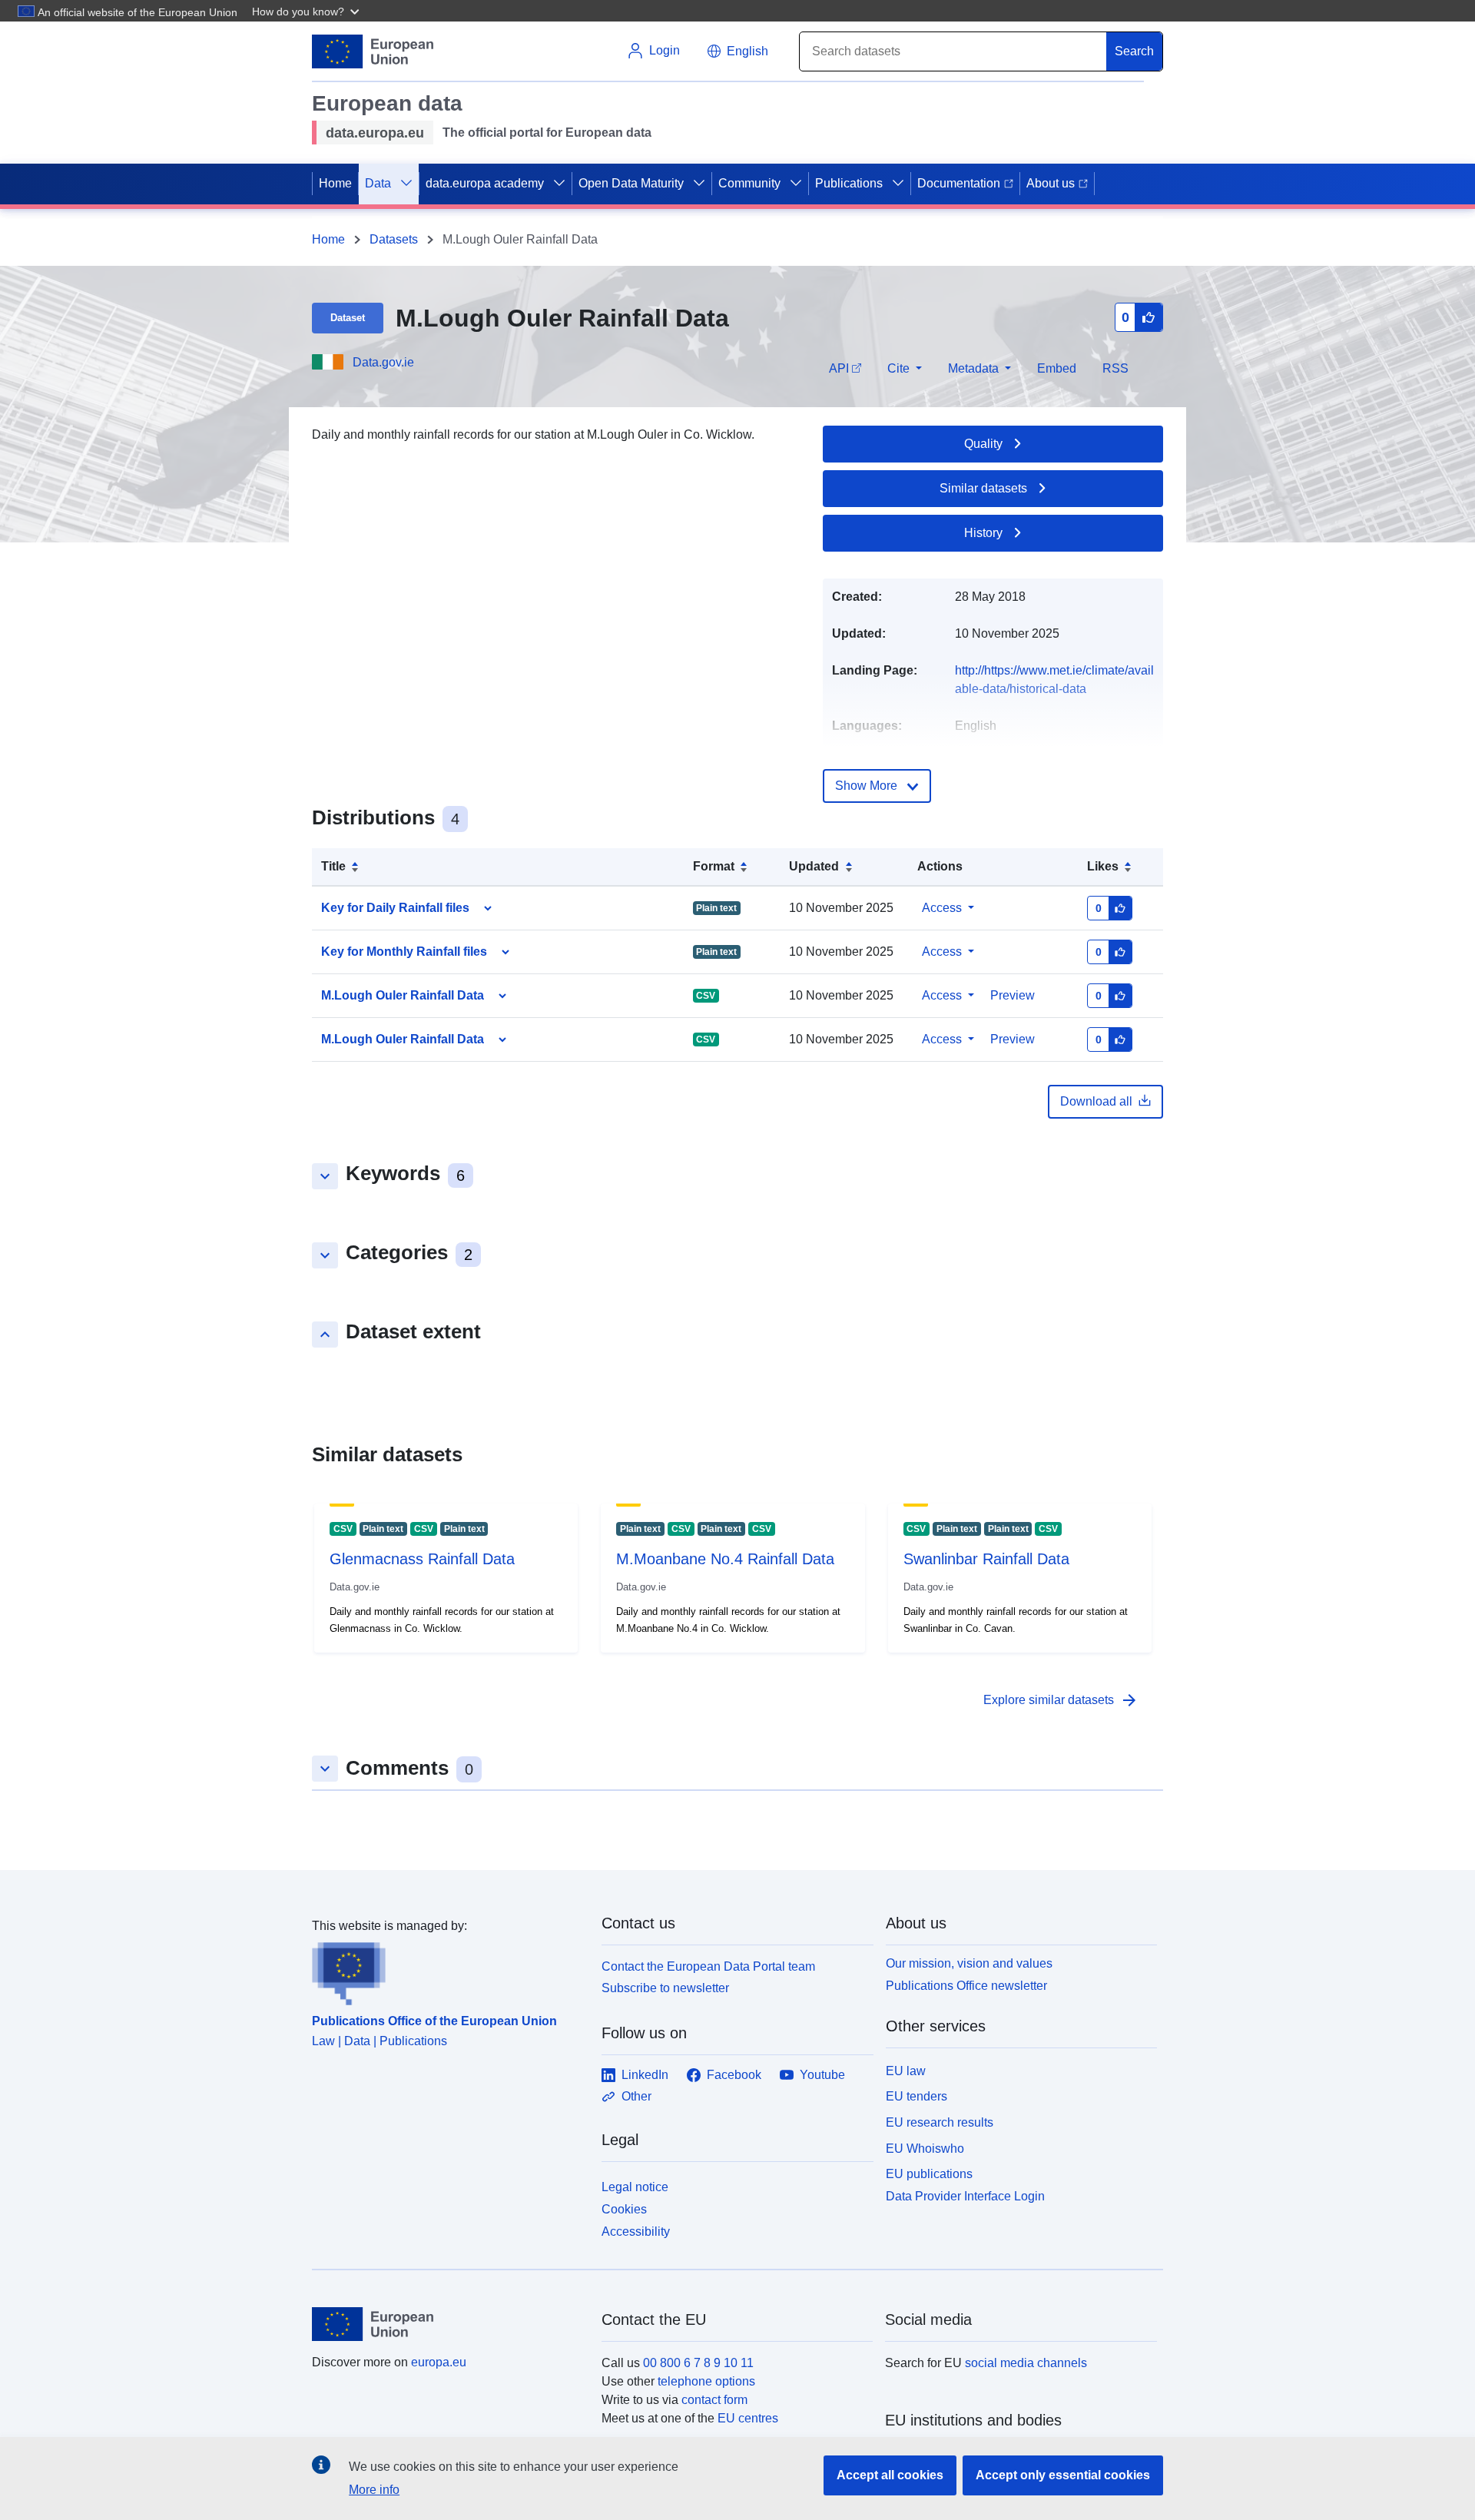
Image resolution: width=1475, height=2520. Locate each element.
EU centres (748, 2418)
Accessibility (636, 2232)
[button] (307, 11)
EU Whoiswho (925, 2149)
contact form (714, 2400)
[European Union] (448, 2324)
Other (636, 2096)
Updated (814, 866)
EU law (906, 2071)
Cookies (624, 2209)
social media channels (1026, 2363)
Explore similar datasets (1061, 1700)
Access (942, 908)
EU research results (940, 2122)
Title (333, 866)
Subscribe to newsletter (665, 1988)
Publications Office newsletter (966, 1986)
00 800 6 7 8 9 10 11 (698, 2363)
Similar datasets (983, 488)
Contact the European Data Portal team (708, 1966)
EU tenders (916, 2096)
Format (714, 866)
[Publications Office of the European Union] (447, 1971)
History (983, 533)
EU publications (929, 2174)
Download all (1096, 1101)
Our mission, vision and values (969, 1963)
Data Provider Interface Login (965, 2196)
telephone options (706, 2381)
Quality (983, 444)
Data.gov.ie (383, 362)
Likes (1103, 866)
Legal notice (635, 2187)
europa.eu (439, 2362)
